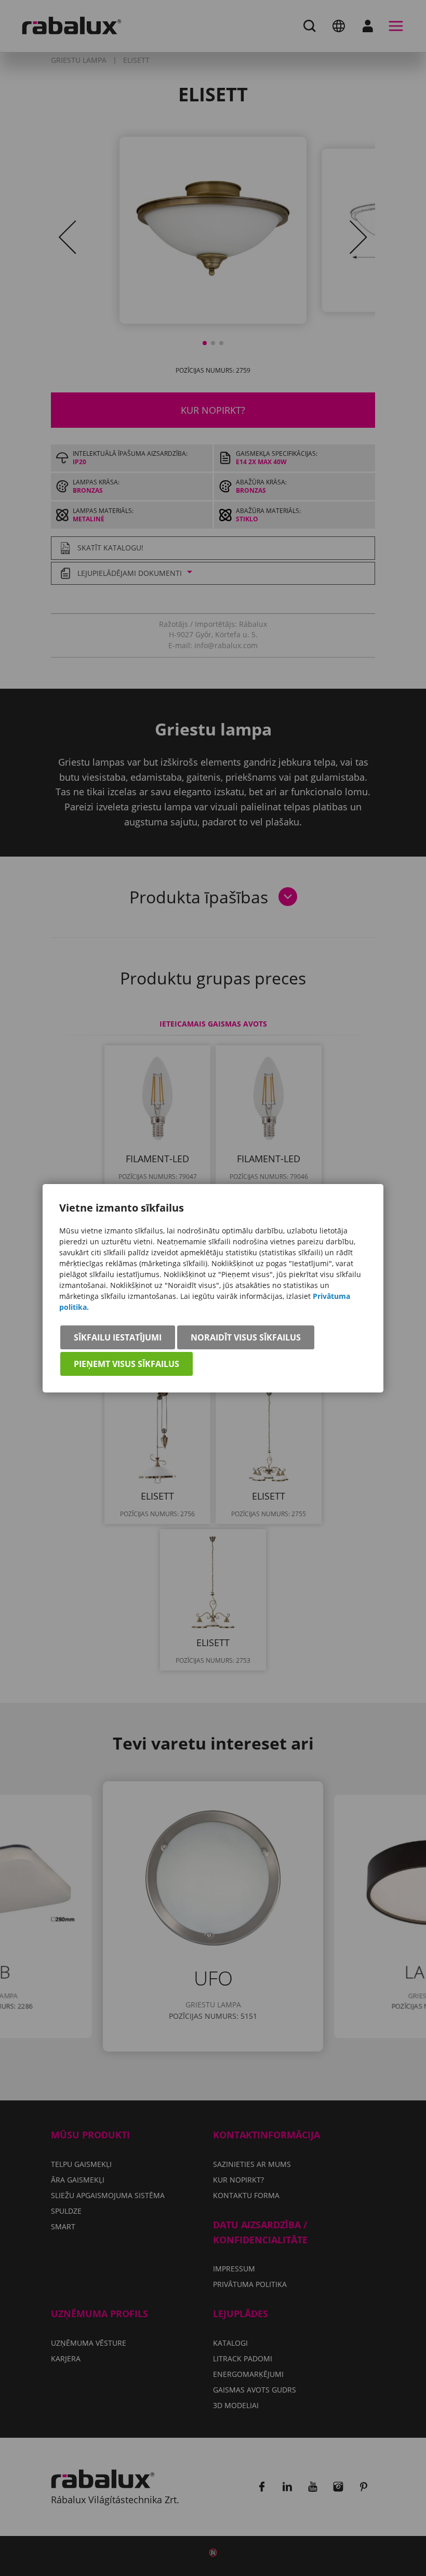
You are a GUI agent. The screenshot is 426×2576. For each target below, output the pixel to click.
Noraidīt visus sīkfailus (246, 1337)
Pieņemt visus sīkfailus (127, 1364)
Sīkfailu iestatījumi (118, 1337)
